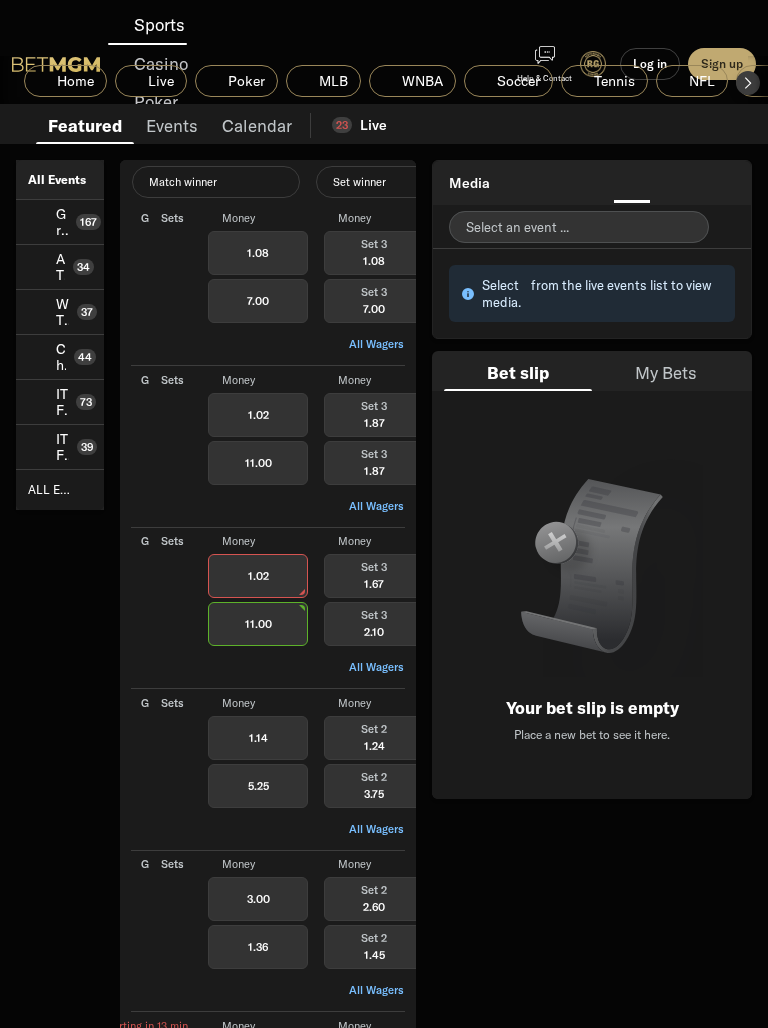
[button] (748, 83)
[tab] (85, 124)
